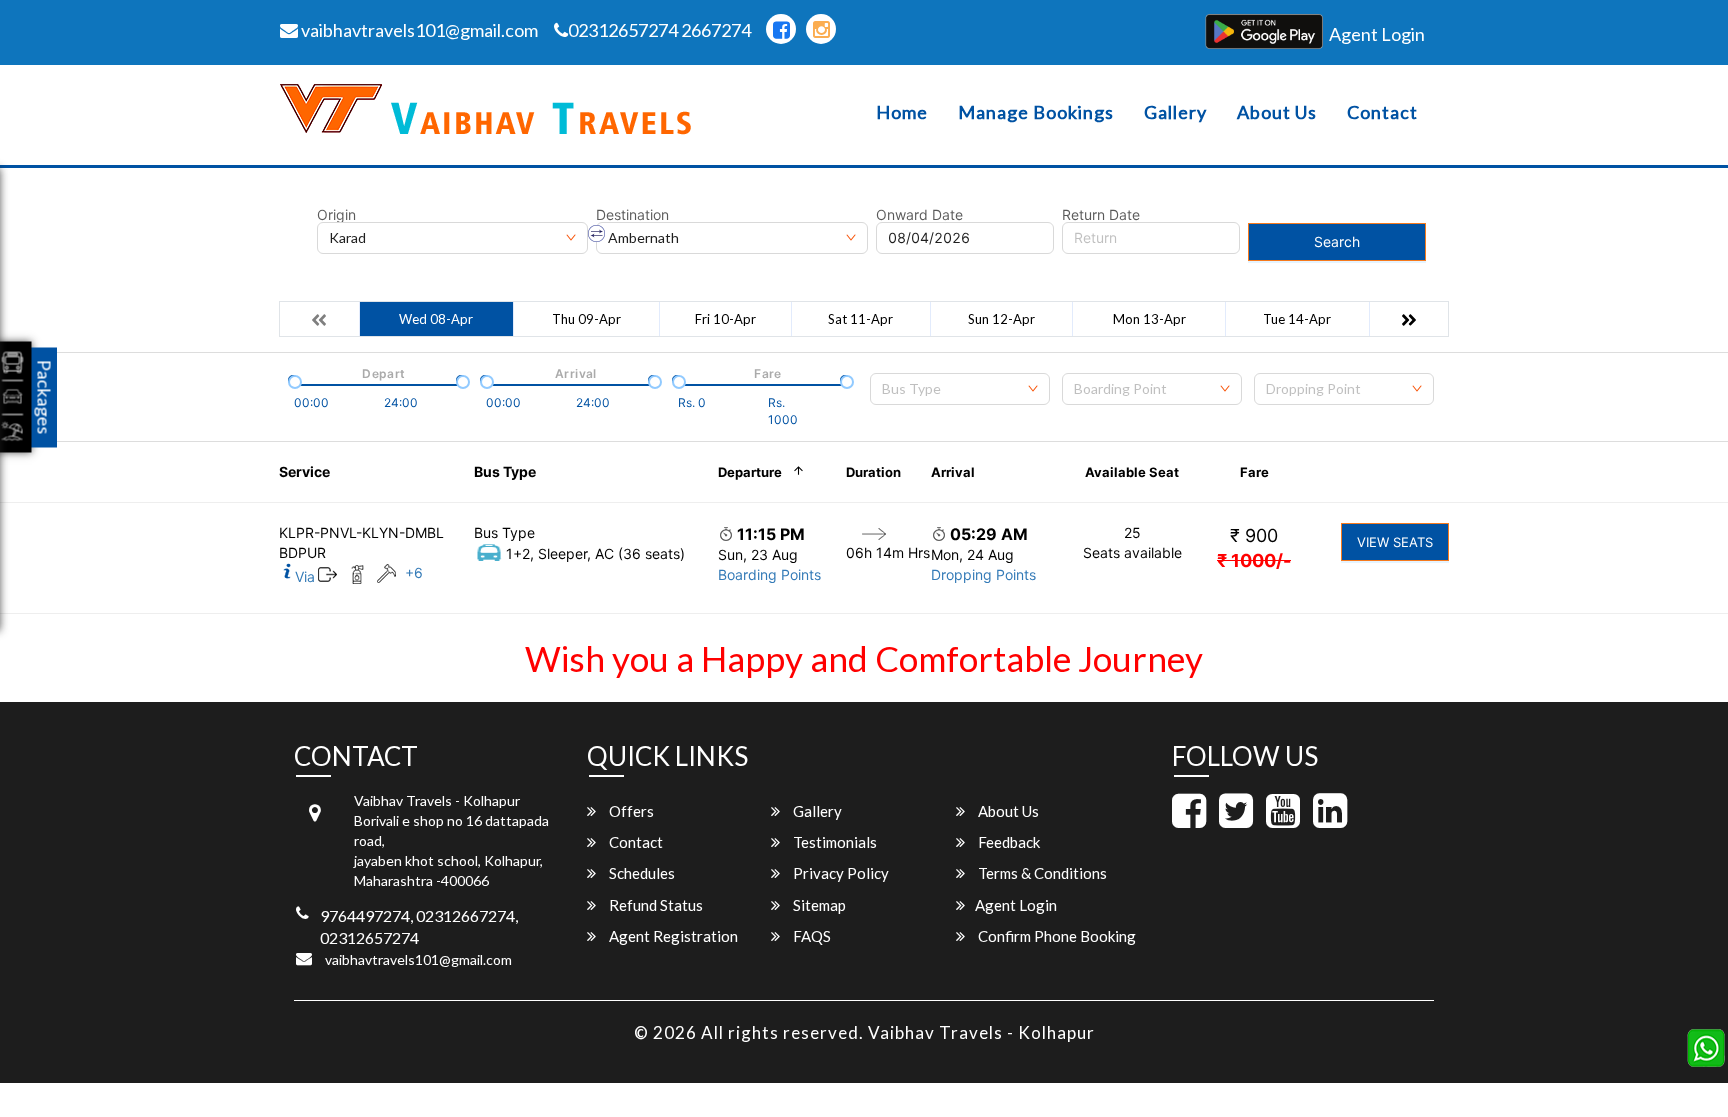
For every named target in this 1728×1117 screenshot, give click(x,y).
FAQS (810, 936)
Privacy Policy (839, 873)
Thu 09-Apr (586, 319)
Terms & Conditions (1041, 873)
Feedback (1007, 842)
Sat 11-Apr (860, 319)
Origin (336, 215)
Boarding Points (769, 574)
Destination (632, 215)
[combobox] (960, 389)
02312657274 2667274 (659, 30)
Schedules (640, 873)
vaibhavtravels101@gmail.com (418, 30)
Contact (1382, 112)
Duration (873, 472)
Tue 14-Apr (1297, 319)
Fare (1254, 472)
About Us (1277, 112)
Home (902, 112)
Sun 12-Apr (1001, 319)
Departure (750, 472)
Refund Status (654, 905)
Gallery (1175, 112)
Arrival (953, 472)
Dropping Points (983, 574)
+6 (414, 572)
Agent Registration (672, 936)
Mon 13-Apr (1149, 319)
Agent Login (1377, 34)
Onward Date (919, 215)
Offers (630, 811)
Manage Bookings (1036, 112)
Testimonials (833, 842)
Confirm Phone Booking (1055, 936)
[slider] (293, 380)
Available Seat (1132, 472)
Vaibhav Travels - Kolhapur (981, 1032)
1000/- (1254, 560)
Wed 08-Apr (436, 319)
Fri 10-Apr (725, 319)
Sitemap (818, 905)
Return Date (1101, 215)
